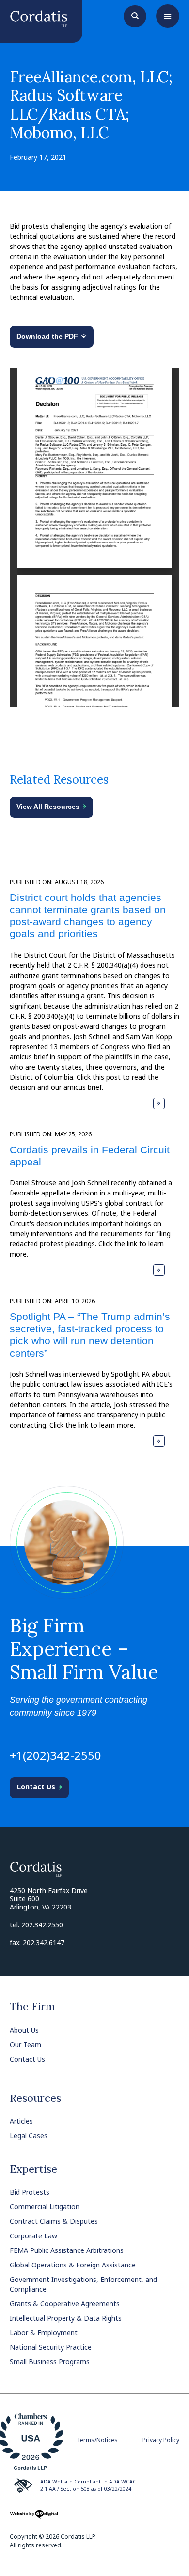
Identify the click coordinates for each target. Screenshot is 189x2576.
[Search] (135, 15)
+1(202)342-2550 (55, 1755)
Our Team (25, 2044)
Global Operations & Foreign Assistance (73, 2265)
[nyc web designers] (34, 2518)
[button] (168, 16)
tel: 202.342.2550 (36, 1925)
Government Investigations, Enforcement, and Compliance (83, 2284)
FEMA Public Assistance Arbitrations (67, 2250)
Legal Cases (29, 2135)
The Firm (32, 2006)
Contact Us (27, 2059)
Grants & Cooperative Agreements (65, 2304)
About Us (24, 2030)
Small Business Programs (50, 2362)
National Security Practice (51, 2347)
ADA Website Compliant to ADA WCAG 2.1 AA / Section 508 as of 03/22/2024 (88, 2485)
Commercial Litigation (45, 2207)
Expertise (33, 2169)
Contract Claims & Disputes (54, 2221)
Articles (21, 2121)
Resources (35, 2098)
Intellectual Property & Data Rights (66, 2318)
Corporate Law (33, 2236)
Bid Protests (30, 2192)
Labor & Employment (44, 2333)
